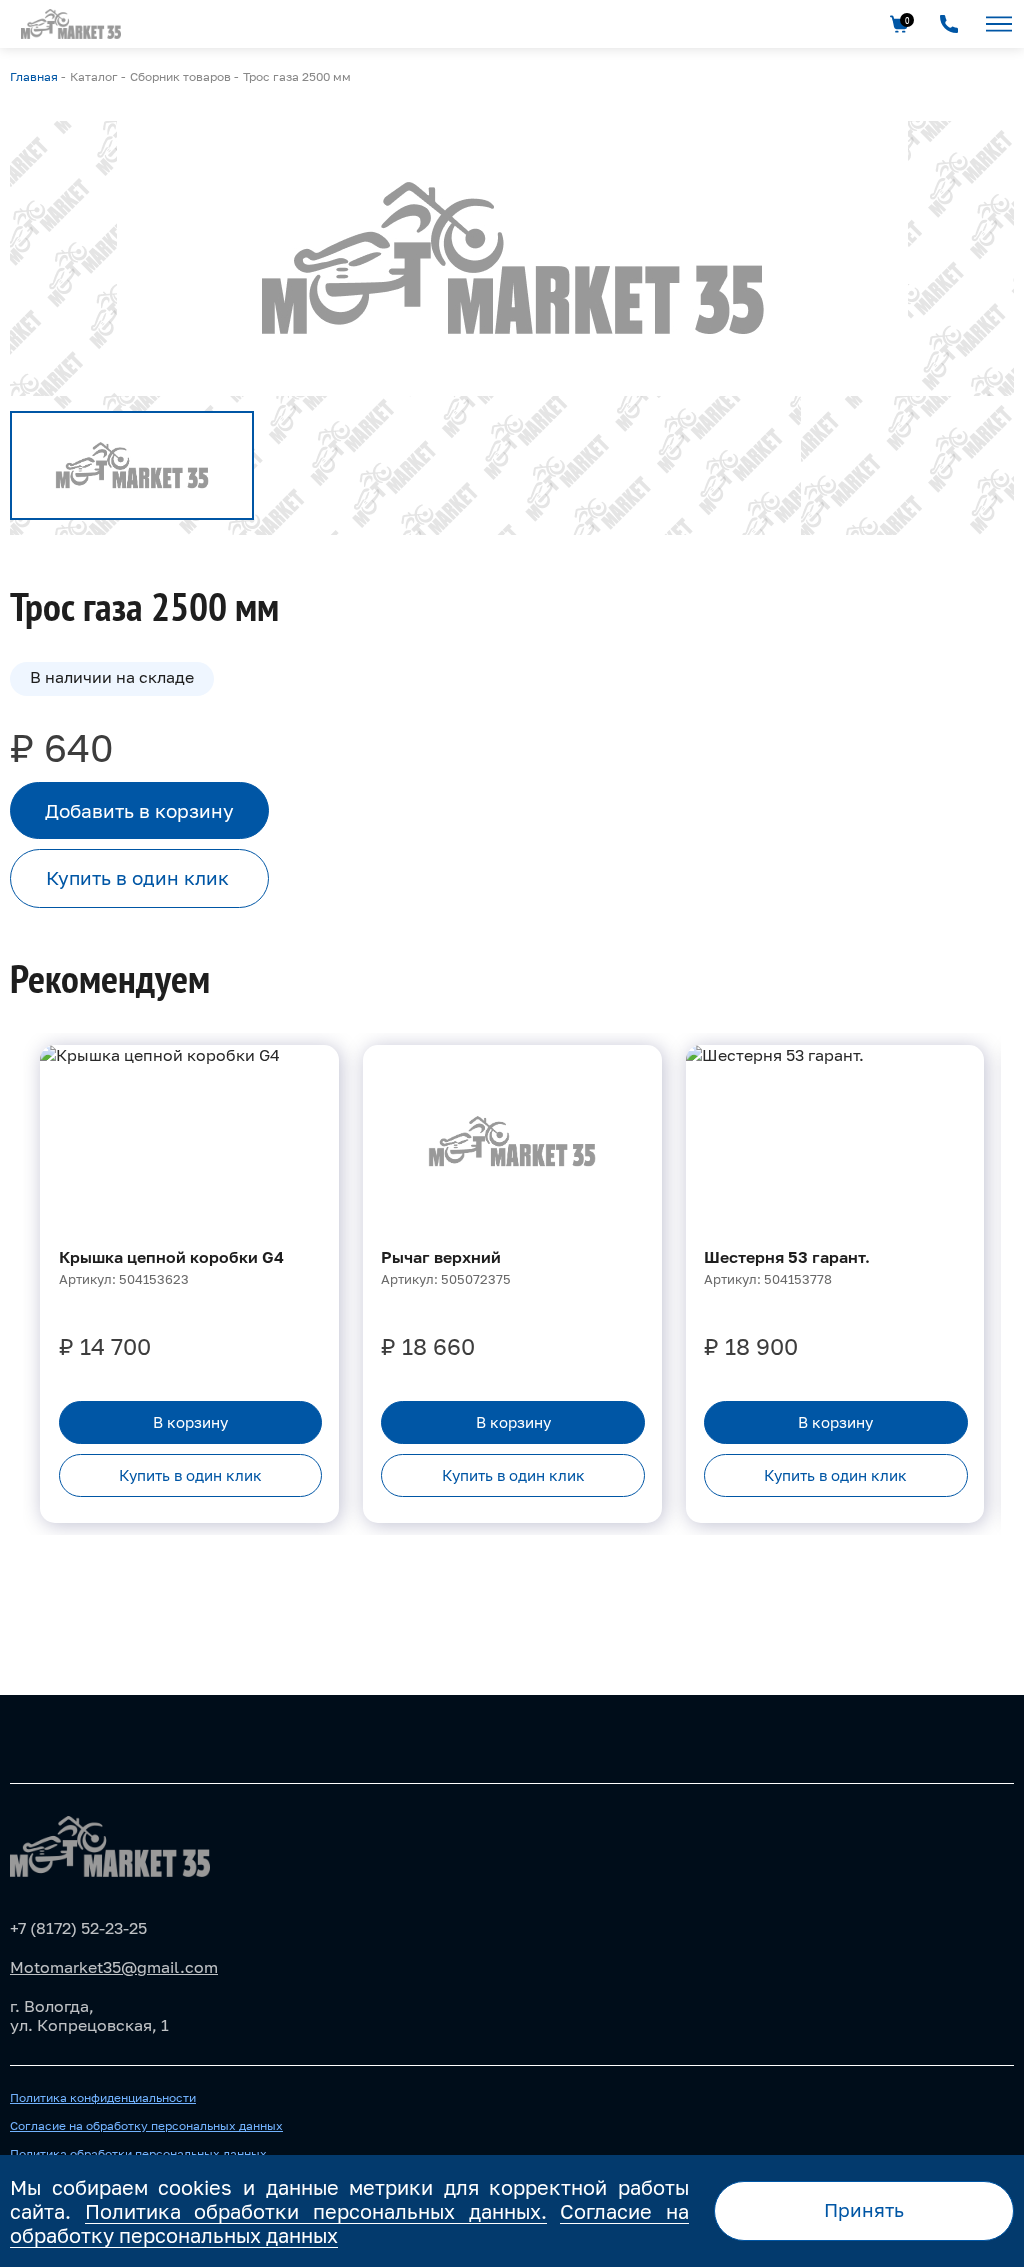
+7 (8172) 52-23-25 (78, 1928)
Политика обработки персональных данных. (316, 2211)
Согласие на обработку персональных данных (146, 2126)
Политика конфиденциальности (103, 2098)
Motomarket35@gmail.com (114, 1967)
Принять (864, 2209)
